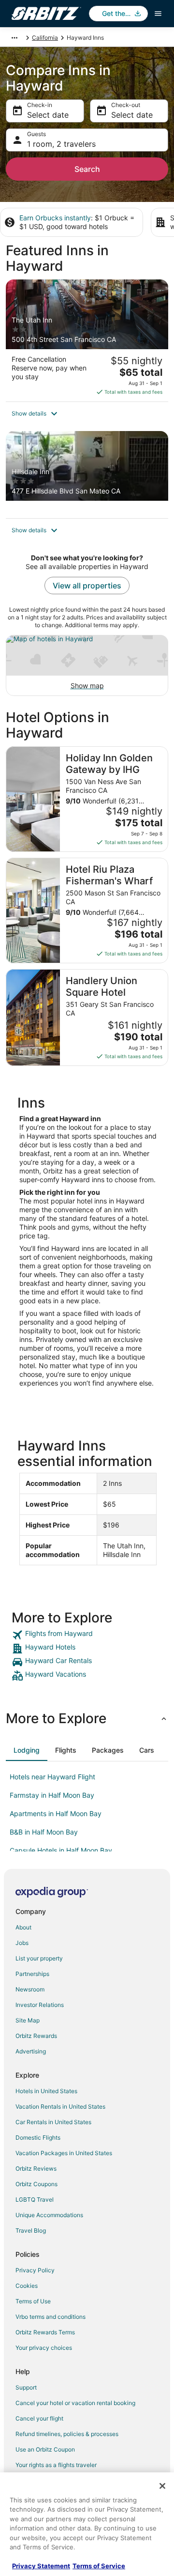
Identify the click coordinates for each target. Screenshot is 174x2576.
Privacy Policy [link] (35, 2270)
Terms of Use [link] (33, 2301)
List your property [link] (39, 1958)
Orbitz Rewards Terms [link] (45, 2332)
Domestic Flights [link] (38, 2137)
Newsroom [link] (30, 1989)
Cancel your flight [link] (39, 2418)
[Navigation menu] (158, 14)
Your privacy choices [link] (44, 2348)
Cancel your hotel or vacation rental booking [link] (75, 2403)
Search (87, 169)
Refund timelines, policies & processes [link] (67, 2434)
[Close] (162, 2486)
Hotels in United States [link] (46, 2091)
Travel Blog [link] (31, 2230)
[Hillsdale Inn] (87, 475)
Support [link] (26, 2387)
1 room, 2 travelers (61, 144)
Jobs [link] (22, 1943)
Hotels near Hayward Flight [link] (52, 1777)
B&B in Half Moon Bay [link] (44, 1832)
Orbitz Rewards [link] (36, 2036)
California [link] (45, 38)
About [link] (23, 1927)
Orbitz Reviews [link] (36, 2168)
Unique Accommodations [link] (49, 2215)
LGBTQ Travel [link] (35, 2199)
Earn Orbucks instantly (55, 218)
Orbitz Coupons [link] (36, 2184)
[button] (87, 414)
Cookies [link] (27, 2286)
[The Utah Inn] (87, 340)
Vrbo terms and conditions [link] (51, 2317)
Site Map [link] (28, 2020)
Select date (48, 115)
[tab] (27, 1750)
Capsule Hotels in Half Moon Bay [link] (61, 1850)
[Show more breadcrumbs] (14, 38)
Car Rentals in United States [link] (53, 2122)
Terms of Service (99, 2566)
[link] (87, 1635)
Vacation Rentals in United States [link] (60, 2106)
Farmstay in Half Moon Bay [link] (52, 1795)
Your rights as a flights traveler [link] (56, 2465)
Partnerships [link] (32, 1974)
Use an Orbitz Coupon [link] (45, 2449)
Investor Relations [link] (40, 2005)
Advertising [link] (31, 2051)
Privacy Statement (41, 2566)
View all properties (87, 586)
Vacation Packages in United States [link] (64, 2153)
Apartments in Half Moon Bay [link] (56, 1813)
